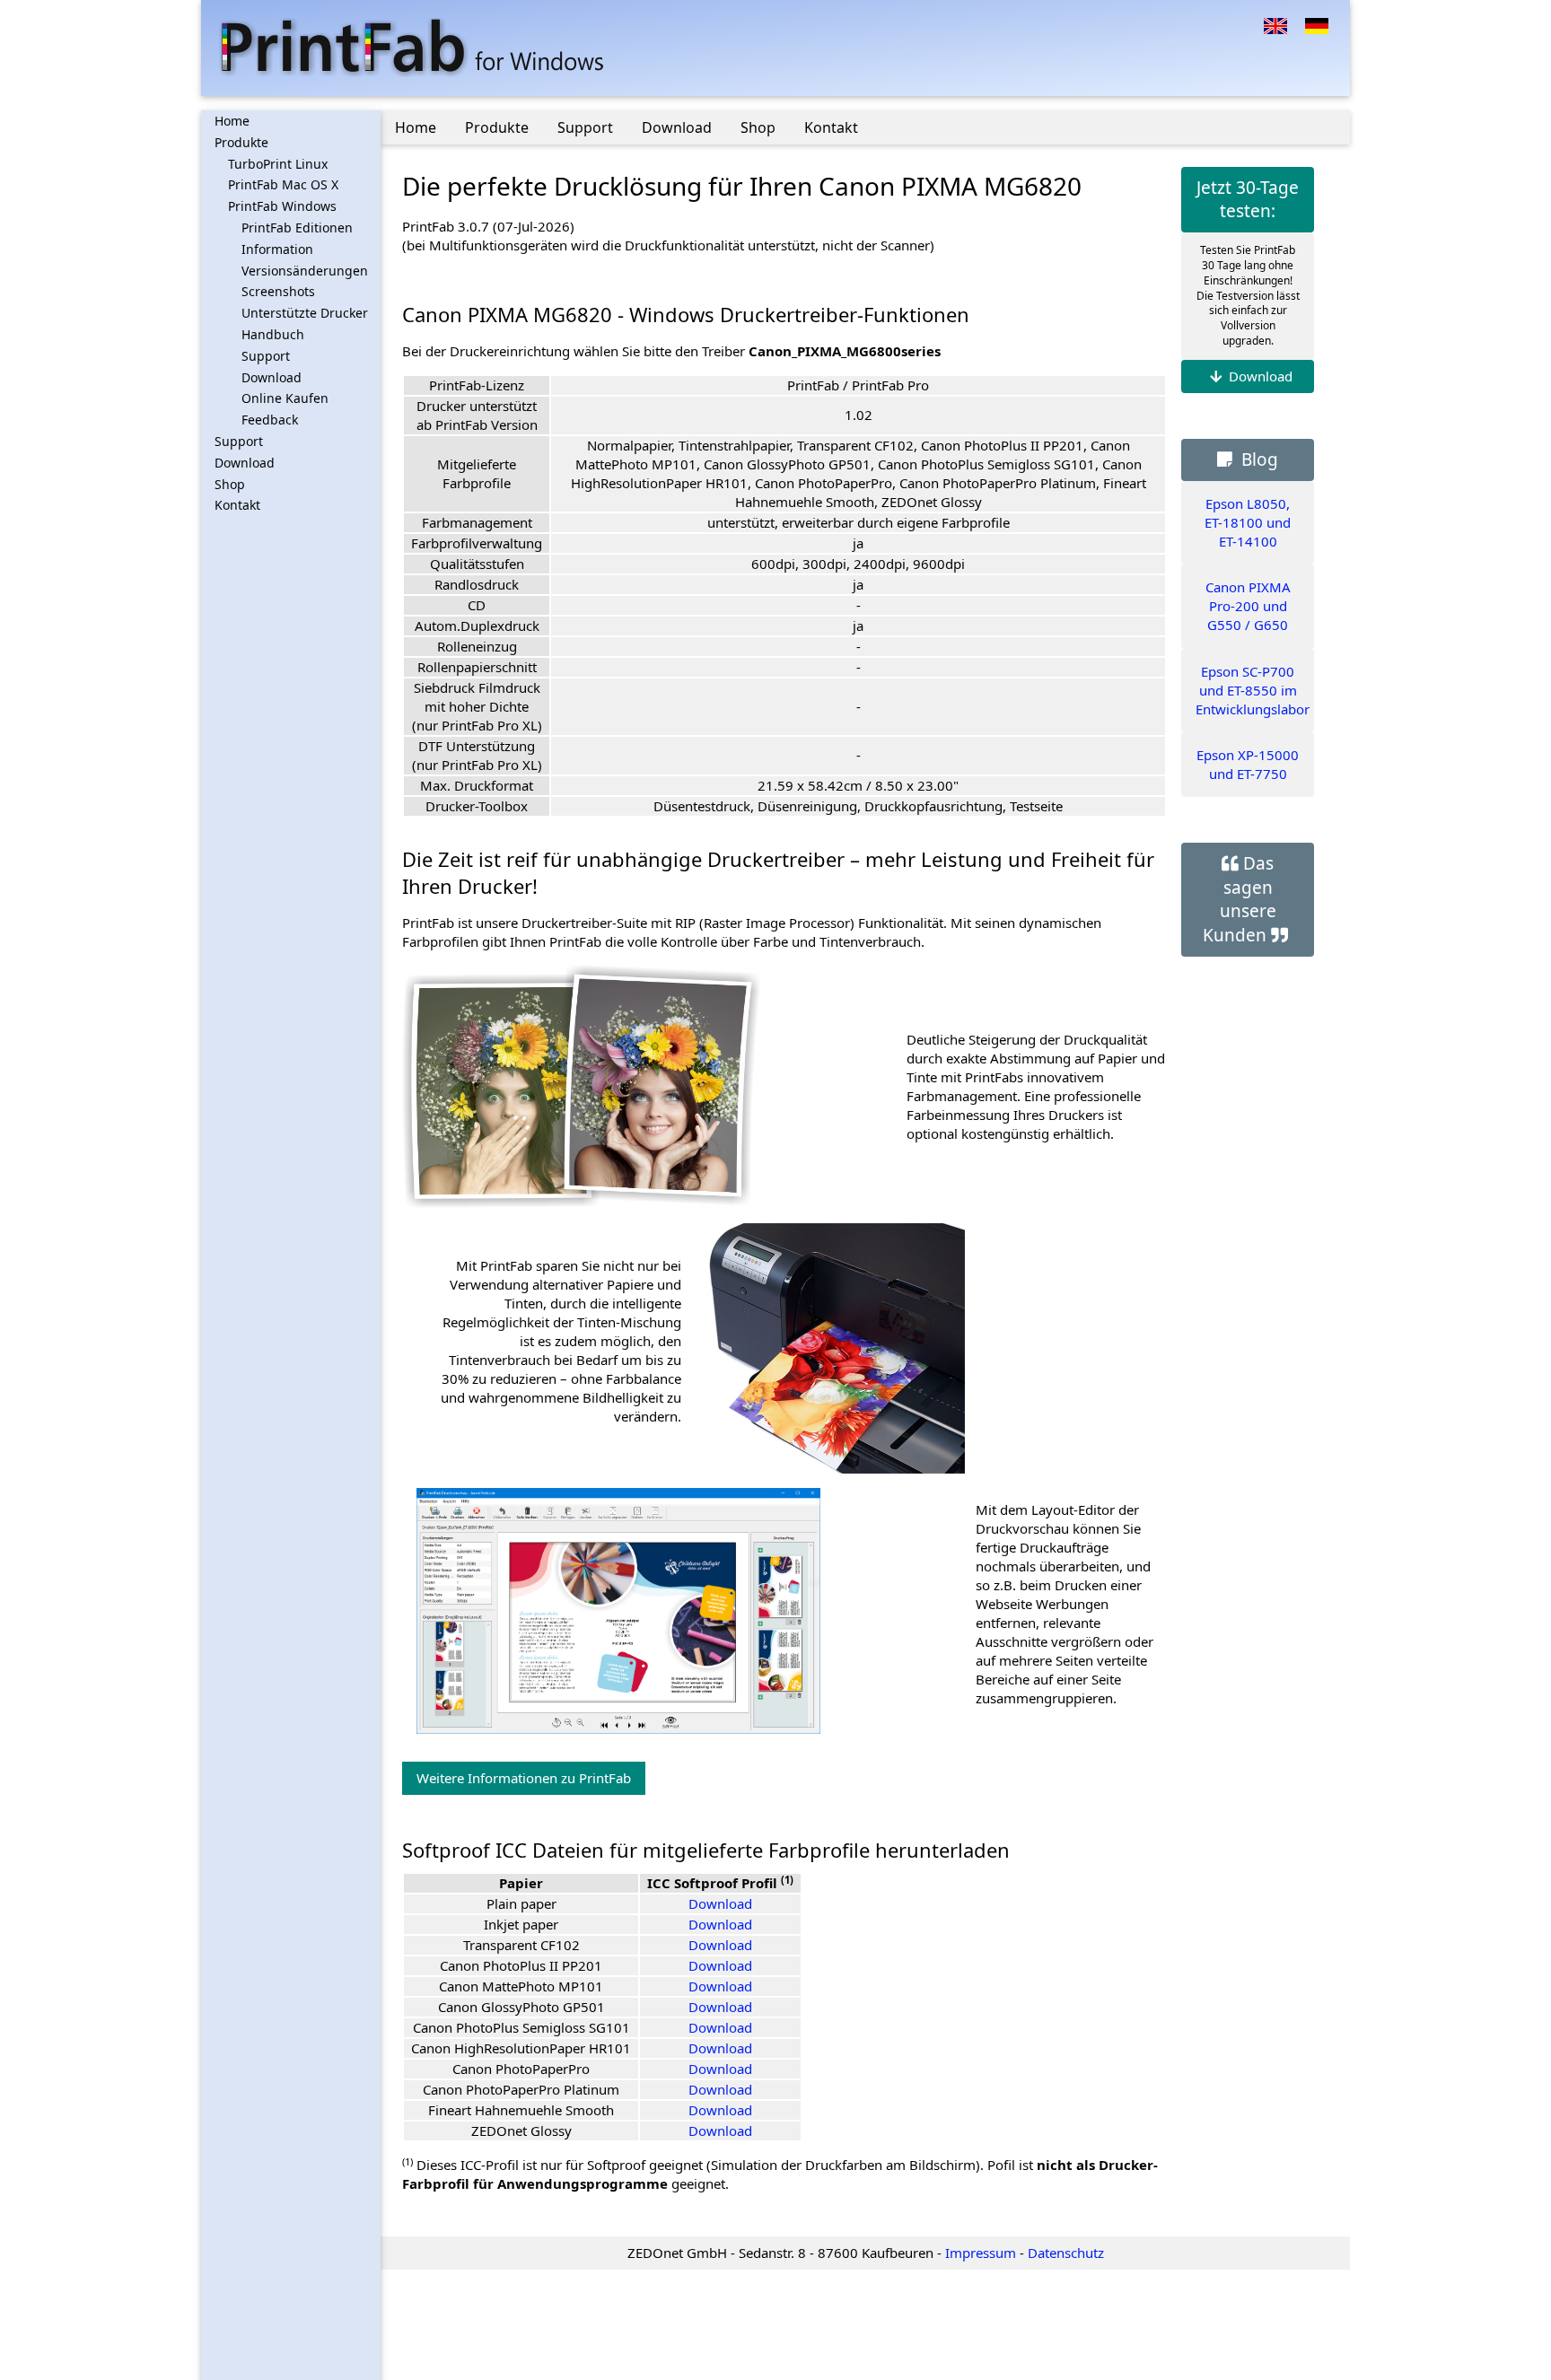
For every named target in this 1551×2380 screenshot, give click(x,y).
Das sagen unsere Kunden (1240, 899)
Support (266, 356)
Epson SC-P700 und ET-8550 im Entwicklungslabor (1253, 690)
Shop (230, 484)
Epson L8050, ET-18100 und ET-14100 (1248, 522)
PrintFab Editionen (297, 227)
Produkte (241, 142)
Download (272, 377)
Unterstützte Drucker (305, 313)
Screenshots (278, 291)
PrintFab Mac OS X (283, 184)
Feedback (270, 420)
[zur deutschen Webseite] (1317, 24)
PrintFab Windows (282, 206)
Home (232, 121)
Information (277, 249)
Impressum (981, 2253)
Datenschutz (1066, 2253)
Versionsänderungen (305, 271)
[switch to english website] (1275, 24)
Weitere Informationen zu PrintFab (524, 1778)
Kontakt (237, 505)
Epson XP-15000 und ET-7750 (1248, 764)
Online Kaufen (285, 398)
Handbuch (273, 334)
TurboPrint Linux (278, 164)
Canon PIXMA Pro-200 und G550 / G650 (1248, 606)
